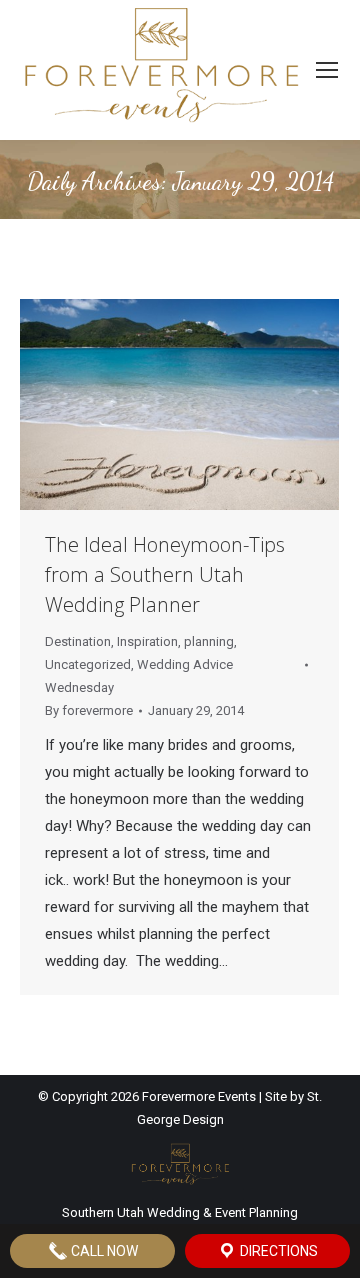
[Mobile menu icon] (327, 70)
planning (209, 641)
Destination (78, 641)
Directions (277, 1251)
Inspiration (147, 641)
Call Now (103, 1251)
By (89, 710)
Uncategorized (88, 664)
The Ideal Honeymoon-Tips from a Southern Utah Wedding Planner (165, 574)
